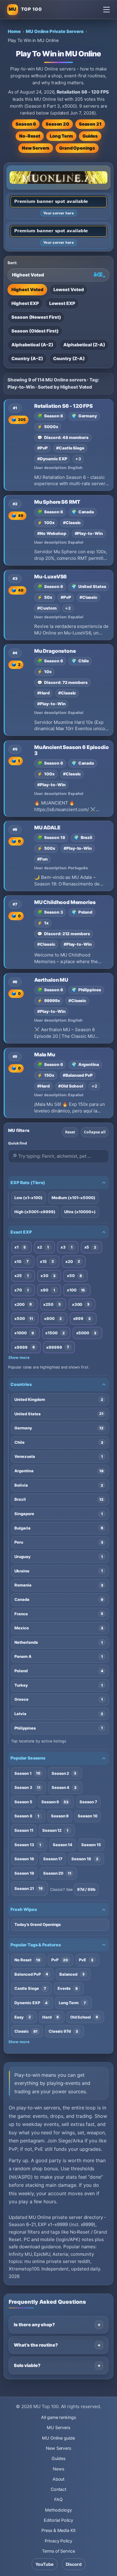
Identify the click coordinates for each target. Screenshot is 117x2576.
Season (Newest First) (36, 317)
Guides (90, 136)
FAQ (58, 2499)
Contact (59, 2489)
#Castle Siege (70, 448)
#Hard (43, 693)
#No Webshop (52, 533)
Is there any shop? (34, 2325)
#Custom (47, 608)
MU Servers (58, 2427)
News (58, 2469)
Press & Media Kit (58, 2530)
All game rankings (58, 2417)
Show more (19, 1358)
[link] (58, 445)
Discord (74, 2564)
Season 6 (26, 124)
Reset (70, 1132)
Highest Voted (27, 290)
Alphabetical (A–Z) (32, 345)
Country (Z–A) (69, 359)
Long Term (61, 136)
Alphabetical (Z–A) (84, 345)
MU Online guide (58, 2438)
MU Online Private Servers (55, 31)
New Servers (36, 148)
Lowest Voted (69, 290)
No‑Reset (30, 136)
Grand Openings (77, 148)
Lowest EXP (62, 303)
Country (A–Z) (27, 359)
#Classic (72, 523)
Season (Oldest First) (35, 331)
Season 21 (90, 124)
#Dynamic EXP (52, 459)
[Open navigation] (106, 10)
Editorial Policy (58, 2520)
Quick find (18, 1143)
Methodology (58, 2510)
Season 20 (57, 124)
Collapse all (95, 1132)
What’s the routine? (36, 2345)
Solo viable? (27, 2365)
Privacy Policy (58, 2541)
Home (14, 31)
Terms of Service (58, 2551)
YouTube (45, 2564)
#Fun (42, 859)
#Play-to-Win (89, 533)
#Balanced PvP (78, 1075)
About (59, 2479)
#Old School (71, 1086)
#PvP (42, 448)
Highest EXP (25, 303)
